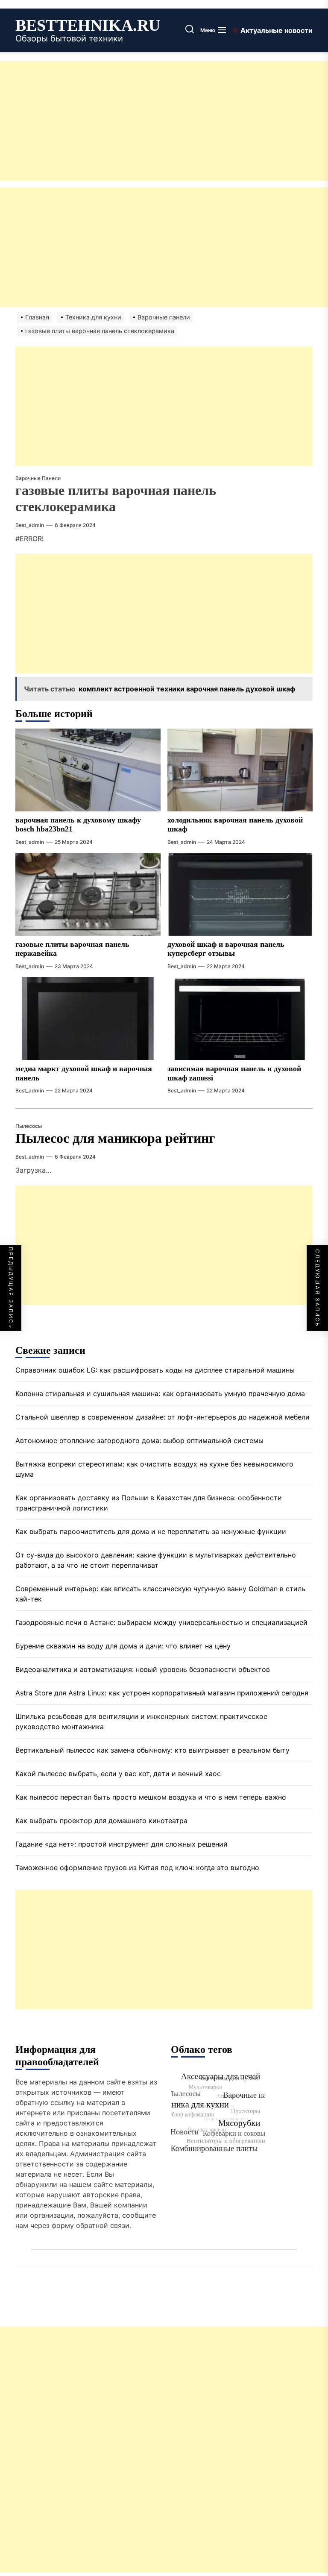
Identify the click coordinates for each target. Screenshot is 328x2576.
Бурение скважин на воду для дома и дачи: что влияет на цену (123, 1646)
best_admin (30, 525)
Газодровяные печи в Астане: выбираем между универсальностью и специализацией (161, 1622)
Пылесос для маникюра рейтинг (115, 1138)
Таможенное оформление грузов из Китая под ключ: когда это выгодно (137, 1868)
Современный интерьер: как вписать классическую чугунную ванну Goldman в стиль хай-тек (160, 1594)
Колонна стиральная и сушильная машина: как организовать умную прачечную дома (160, 1393)
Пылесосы (29, 1126)
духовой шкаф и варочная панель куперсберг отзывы (226, 949)
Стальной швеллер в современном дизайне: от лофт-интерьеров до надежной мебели (163, 1417)
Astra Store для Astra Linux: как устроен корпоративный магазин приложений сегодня (162, 1693)
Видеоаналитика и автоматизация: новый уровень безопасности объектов (143, 1669)
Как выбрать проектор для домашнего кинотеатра (101, 1821)
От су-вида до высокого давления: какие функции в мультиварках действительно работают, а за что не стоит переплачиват (156, 1560)
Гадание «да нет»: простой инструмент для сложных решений (122, 1844)
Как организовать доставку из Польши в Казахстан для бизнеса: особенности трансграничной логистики (149, 1503)
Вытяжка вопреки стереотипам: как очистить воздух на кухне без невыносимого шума (154, 1469)
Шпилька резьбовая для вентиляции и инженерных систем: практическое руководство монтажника (141, 1721)
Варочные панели (38, 478)
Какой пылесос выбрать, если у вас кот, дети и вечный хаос (118, 1774)
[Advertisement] (164, 121)
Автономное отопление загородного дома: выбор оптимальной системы (139, 1440)
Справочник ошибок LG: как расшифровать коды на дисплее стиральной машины (155, 1370)
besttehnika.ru (88, 25)
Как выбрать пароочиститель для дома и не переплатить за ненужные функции (151, 1531)
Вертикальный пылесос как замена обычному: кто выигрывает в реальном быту (152, 1750)
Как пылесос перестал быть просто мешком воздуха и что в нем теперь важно (151, 1797)
